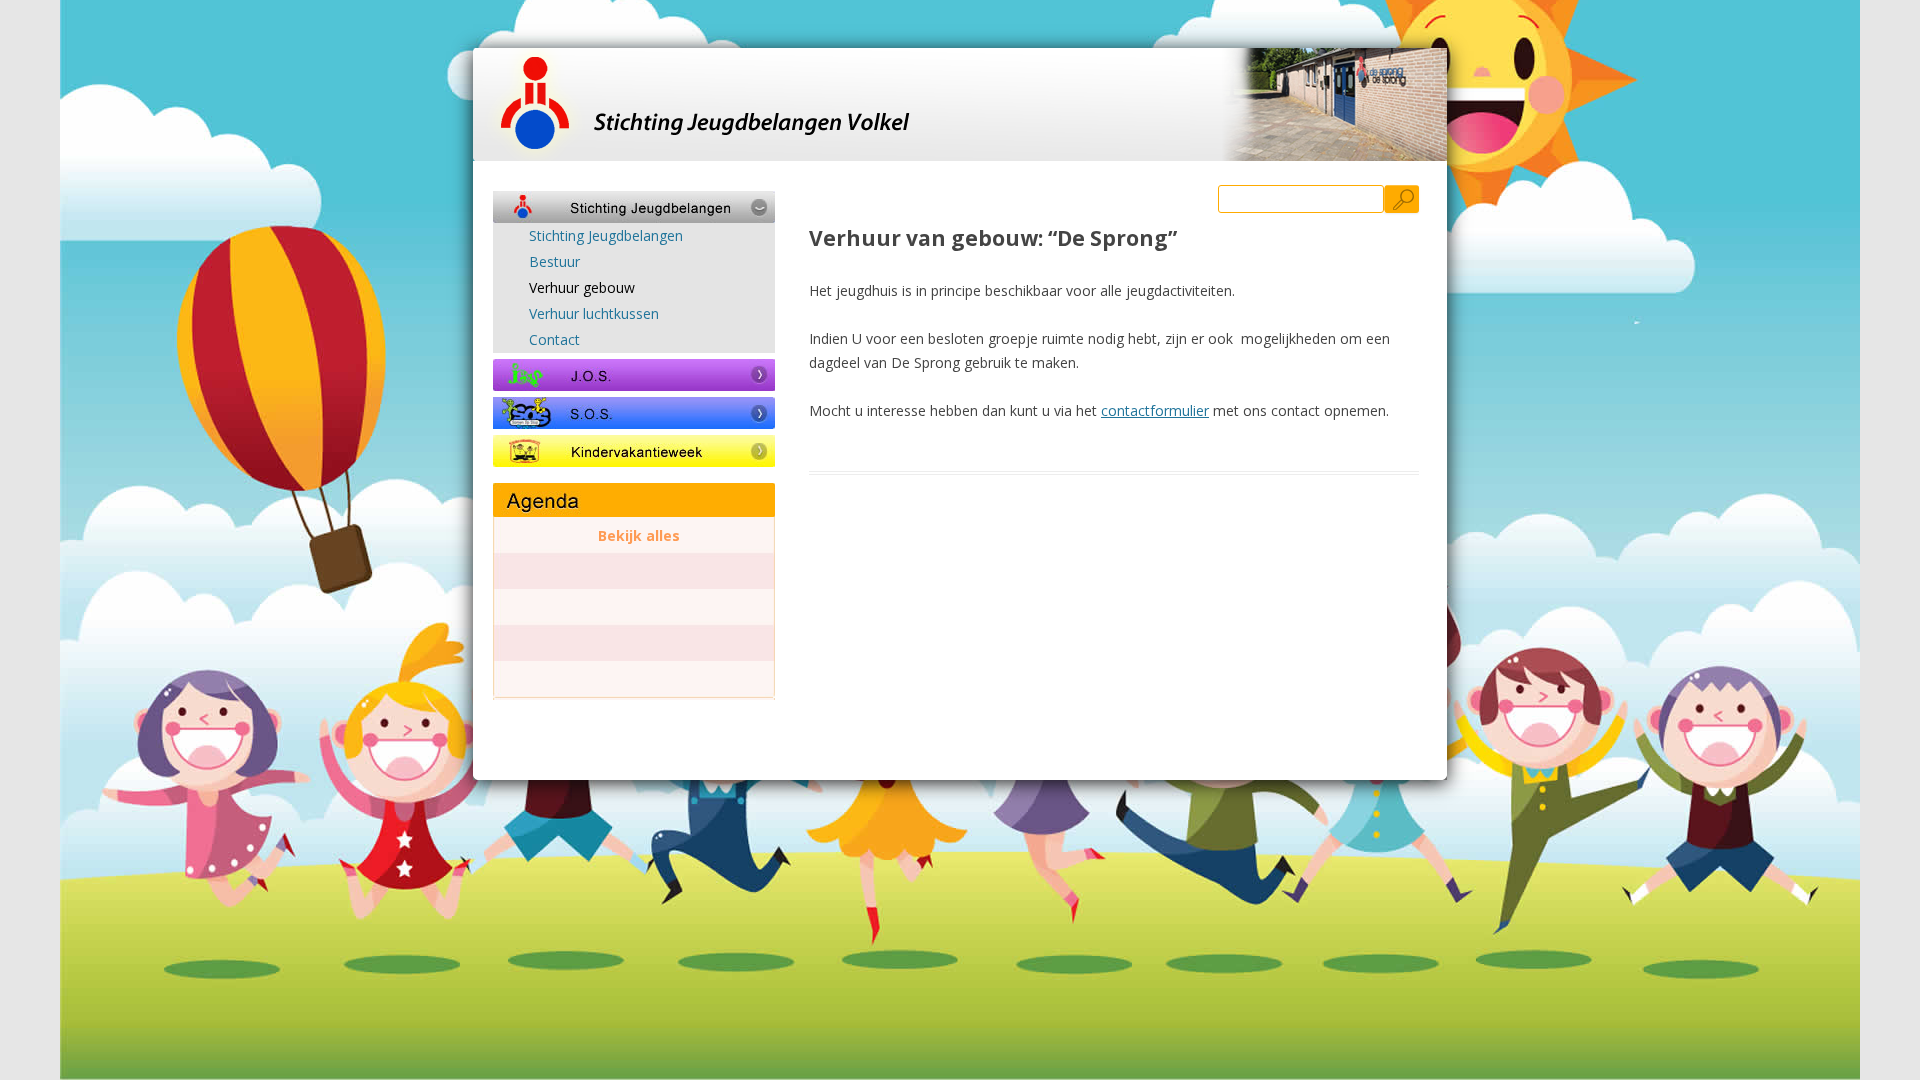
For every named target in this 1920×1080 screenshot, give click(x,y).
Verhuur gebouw (582, 288)
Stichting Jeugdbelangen (606, 236)
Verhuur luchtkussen (594, 314)
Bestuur (554, 262)
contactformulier (1155, 410)
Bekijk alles (639, 536)
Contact (554, 340)
